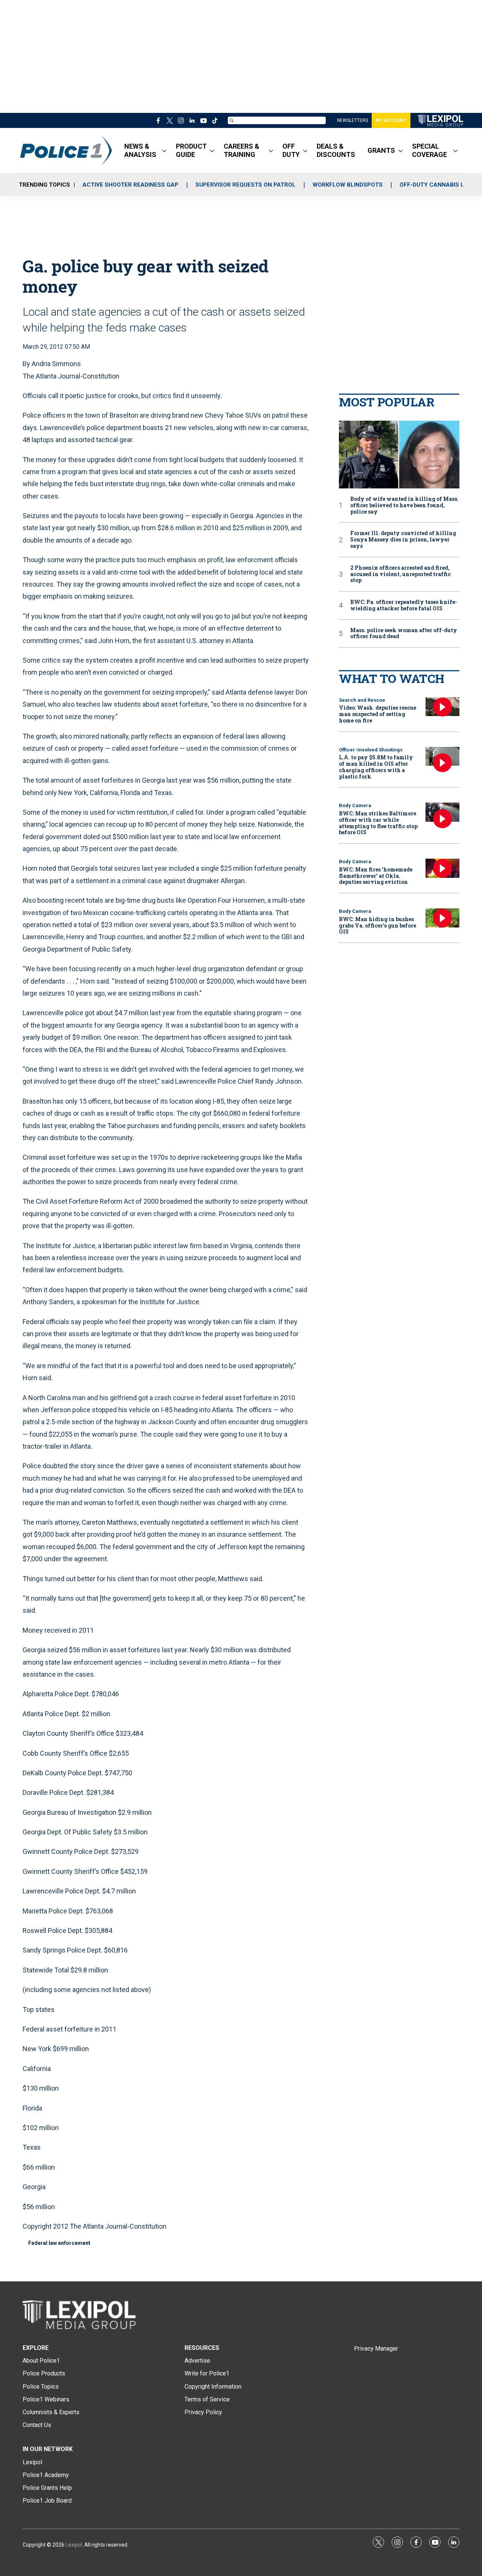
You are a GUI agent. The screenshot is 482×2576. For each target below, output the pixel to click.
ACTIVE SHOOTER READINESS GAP (130, 185)
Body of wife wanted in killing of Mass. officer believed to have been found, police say (404, 505)
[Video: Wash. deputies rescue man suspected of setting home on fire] (442, 707)
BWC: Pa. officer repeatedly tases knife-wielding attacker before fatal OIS (404, 605)
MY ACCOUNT (391, 120)
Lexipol (74, 2545)
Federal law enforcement (59, 2243)
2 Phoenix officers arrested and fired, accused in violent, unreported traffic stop (400, 574)
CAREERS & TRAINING (242, 150)
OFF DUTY (291, 150)
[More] (164, 151)
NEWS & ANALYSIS (140, 150)
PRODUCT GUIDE (191, 150)
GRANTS (381, 150)
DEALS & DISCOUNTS (336, 150)
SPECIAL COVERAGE (429, 150)
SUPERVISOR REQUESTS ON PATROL (246, 185)
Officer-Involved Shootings (371, 750)
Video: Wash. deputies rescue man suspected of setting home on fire (378, 714)
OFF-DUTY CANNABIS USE (435, 185)
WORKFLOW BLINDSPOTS (348, 185)
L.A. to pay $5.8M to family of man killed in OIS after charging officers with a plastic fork (376, 767)
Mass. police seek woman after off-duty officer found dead (404, 634)
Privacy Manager (376, 2349)
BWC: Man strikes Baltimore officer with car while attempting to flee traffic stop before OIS (378, 823)
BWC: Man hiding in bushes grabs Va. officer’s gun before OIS (378, 925)
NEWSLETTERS (352, 120)
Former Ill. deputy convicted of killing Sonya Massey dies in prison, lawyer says (403, 540)
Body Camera (355, 805)
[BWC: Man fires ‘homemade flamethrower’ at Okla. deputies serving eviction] (442, 868)
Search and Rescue (362, 700)
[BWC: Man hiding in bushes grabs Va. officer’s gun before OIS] (442, 918)
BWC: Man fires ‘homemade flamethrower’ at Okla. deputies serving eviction (376, 876)
